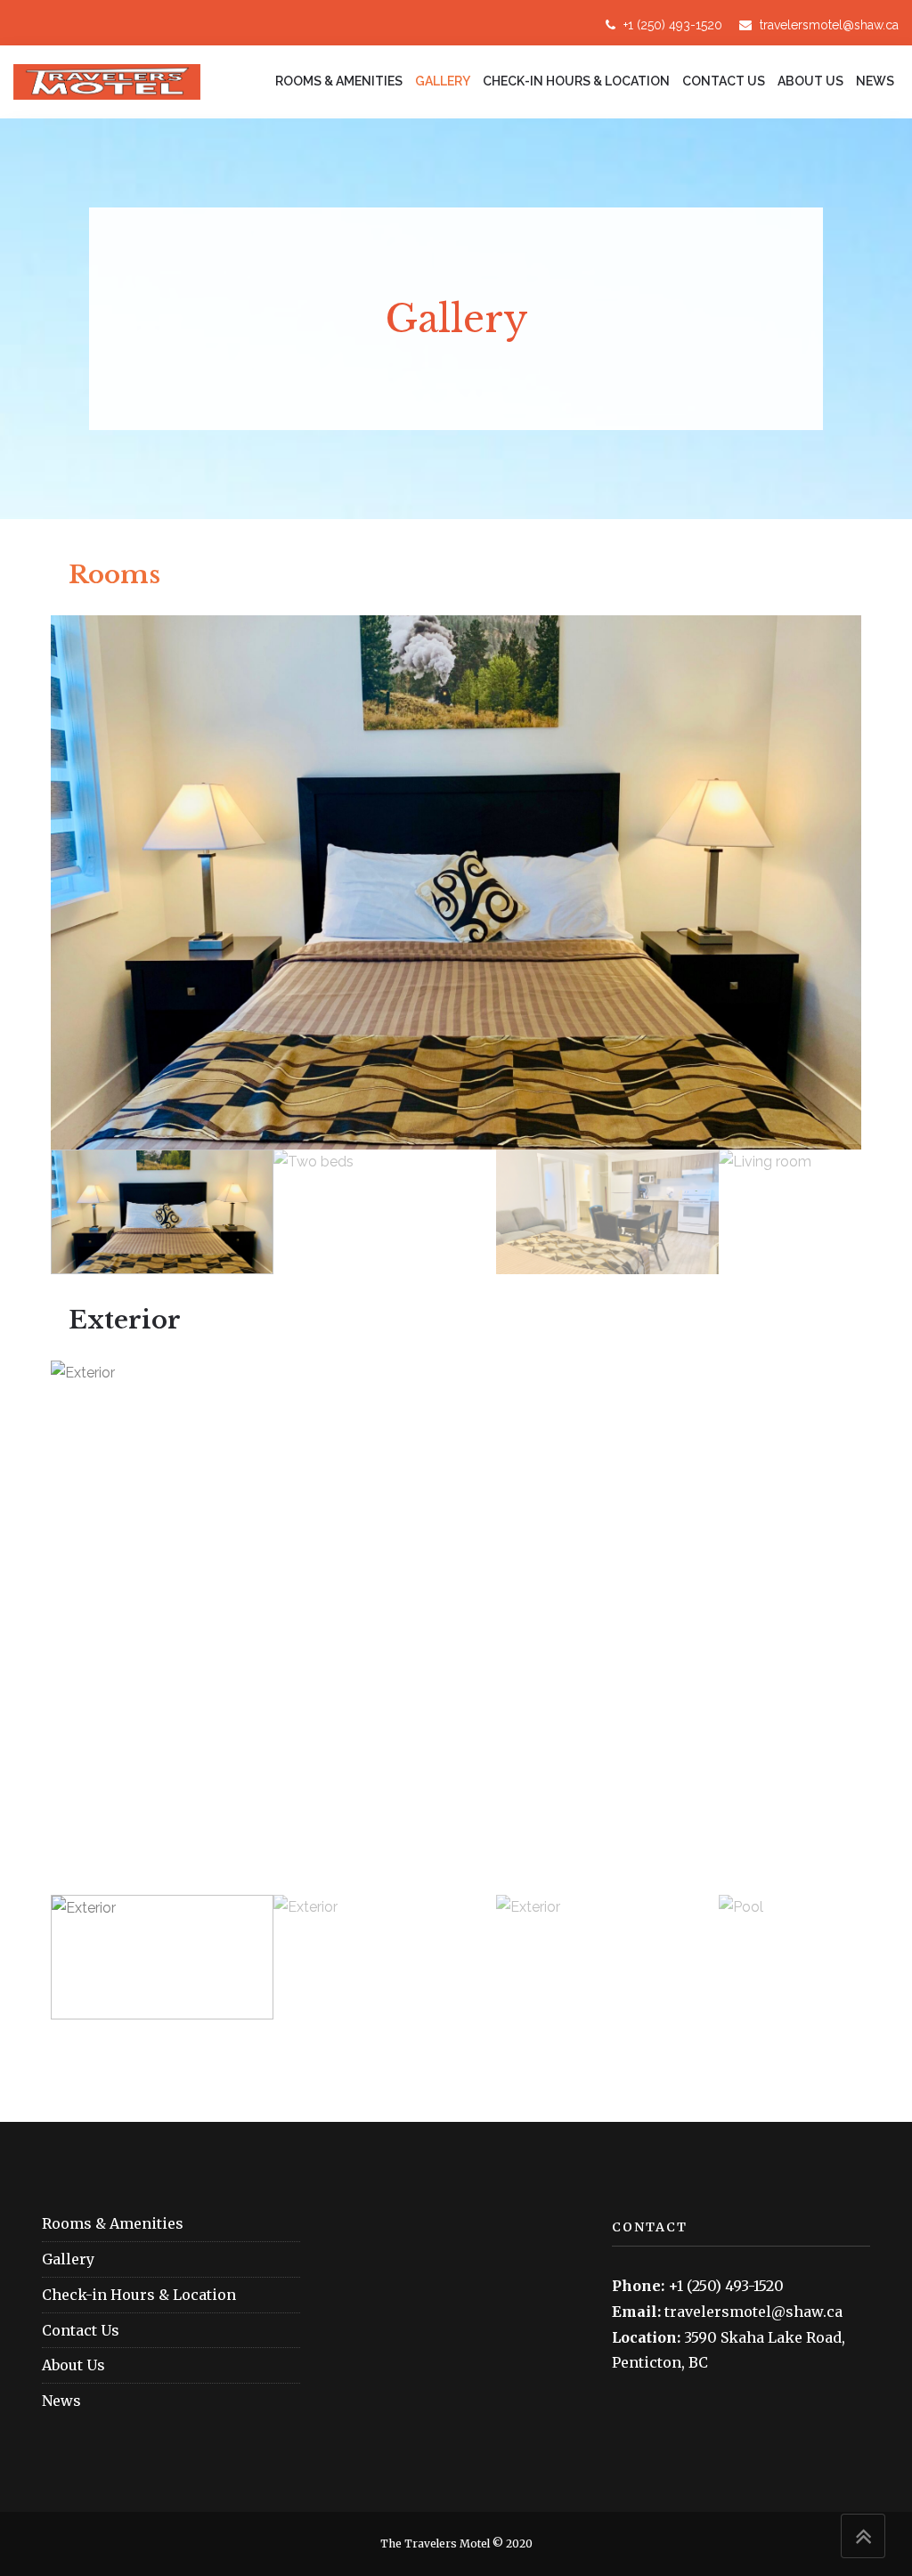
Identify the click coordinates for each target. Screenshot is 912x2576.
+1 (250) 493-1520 (671, 25)
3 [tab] (447, 1886)
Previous (84, 882)
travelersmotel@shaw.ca (827, 25)
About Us (810, 81)
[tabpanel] (456, 1628)
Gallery (443, 81)
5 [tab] (501, 1886)
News (875, 81)
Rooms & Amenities (339, 81)
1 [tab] (394, 1886)
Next (828, 882)
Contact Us (724, 81)
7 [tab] (554, 1886)
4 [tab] (474, 1886)
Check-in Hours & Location (576, 81)
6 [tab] (527, 1886)
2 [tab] (420, 1886)
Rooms (114, 575)
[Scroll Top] (863, 2536)
